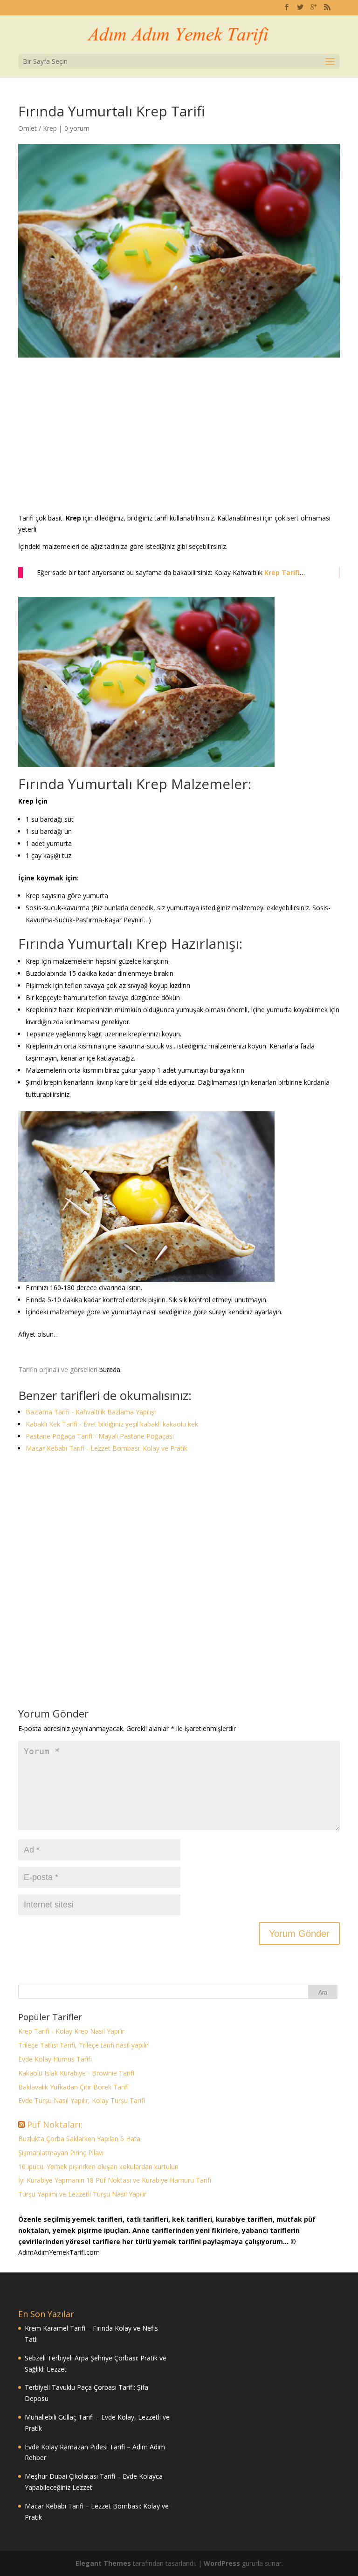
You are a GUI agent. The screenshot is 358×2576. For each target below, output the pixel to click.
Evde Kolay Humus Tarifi (55, 2059)
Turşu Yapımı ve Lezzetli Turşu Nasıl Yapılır (82, 2194)
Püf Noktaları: (55, 2124)
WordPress (222, 2563)
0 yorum (77, 128)
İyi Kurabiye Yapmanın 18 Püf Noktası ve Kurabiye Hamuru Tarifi (115, 2180)
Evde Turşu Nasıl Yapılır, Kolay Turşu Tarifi (82, 2100)
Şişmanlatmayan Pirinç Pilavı (61, 2153)
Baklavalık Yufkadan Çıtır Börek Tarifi (73, 2087)
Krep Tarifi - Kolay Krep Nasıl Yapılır (71, 2031)
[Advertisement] (179, 444)
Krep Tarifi (282, 572)
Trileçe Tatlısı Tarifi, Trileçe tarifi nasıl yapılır (83, 2045)
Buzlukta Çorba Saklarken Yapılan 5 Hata (79, 2139)
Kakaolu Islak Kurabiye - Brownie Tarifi (76, 2073)
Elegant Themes (103, 2563)
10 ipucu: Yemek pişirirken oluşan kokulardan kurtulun (98, 2167)
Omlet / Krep (38, 128)
